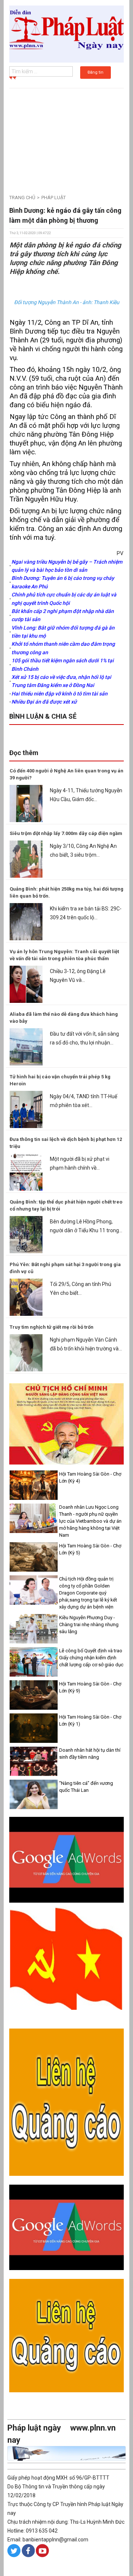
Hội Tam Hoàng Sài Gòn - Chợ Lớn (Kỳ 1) (90, 1720)
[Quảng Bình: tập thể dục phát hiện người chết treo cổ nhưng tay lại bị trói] (26, 1234)
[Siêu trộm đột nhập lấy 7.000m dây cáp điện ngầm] (26, 859)
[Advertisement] (66, 138)
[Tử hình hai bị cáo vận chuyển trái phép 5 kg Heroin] (26, 1109)
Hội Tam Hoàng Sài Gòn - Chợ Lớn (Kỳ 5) (90, 1549)
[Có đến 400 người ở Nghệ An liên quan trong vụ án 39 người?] (26, 803)
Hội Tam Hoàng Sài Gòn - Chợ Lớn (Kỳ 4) (90, 1477)
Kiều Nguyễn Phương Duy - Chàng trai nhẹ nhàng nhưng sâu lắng (89, 1624)
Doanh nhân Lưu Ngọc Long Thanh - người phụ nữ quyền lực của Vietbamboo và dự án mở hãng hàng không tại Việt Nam (90, 1521)
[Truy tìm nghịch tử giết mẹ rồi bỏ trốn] (26, 1352)
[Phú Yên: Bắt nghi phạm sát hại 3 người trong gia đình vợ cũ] (26, 1297)
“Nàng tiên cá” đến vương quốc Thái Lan (86, 1787)
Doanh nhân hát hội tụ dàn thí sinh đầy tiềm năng (90, 1754)
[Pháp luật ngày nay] (66, 34)
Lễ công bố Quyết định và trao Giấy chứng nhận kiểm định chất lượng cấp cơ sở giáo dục (91, 1658)
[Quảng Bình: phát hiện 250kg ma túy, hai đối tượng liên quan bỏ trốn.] (26, 921)
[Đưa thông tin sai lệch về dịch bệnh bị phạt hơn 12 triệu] (26, 1171)
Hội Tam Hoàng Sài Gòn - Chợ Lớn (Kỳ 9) (90, 1687)
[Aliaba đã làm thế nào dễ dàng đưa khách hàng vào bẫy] (26, 1046)
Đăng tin (96, 72)
